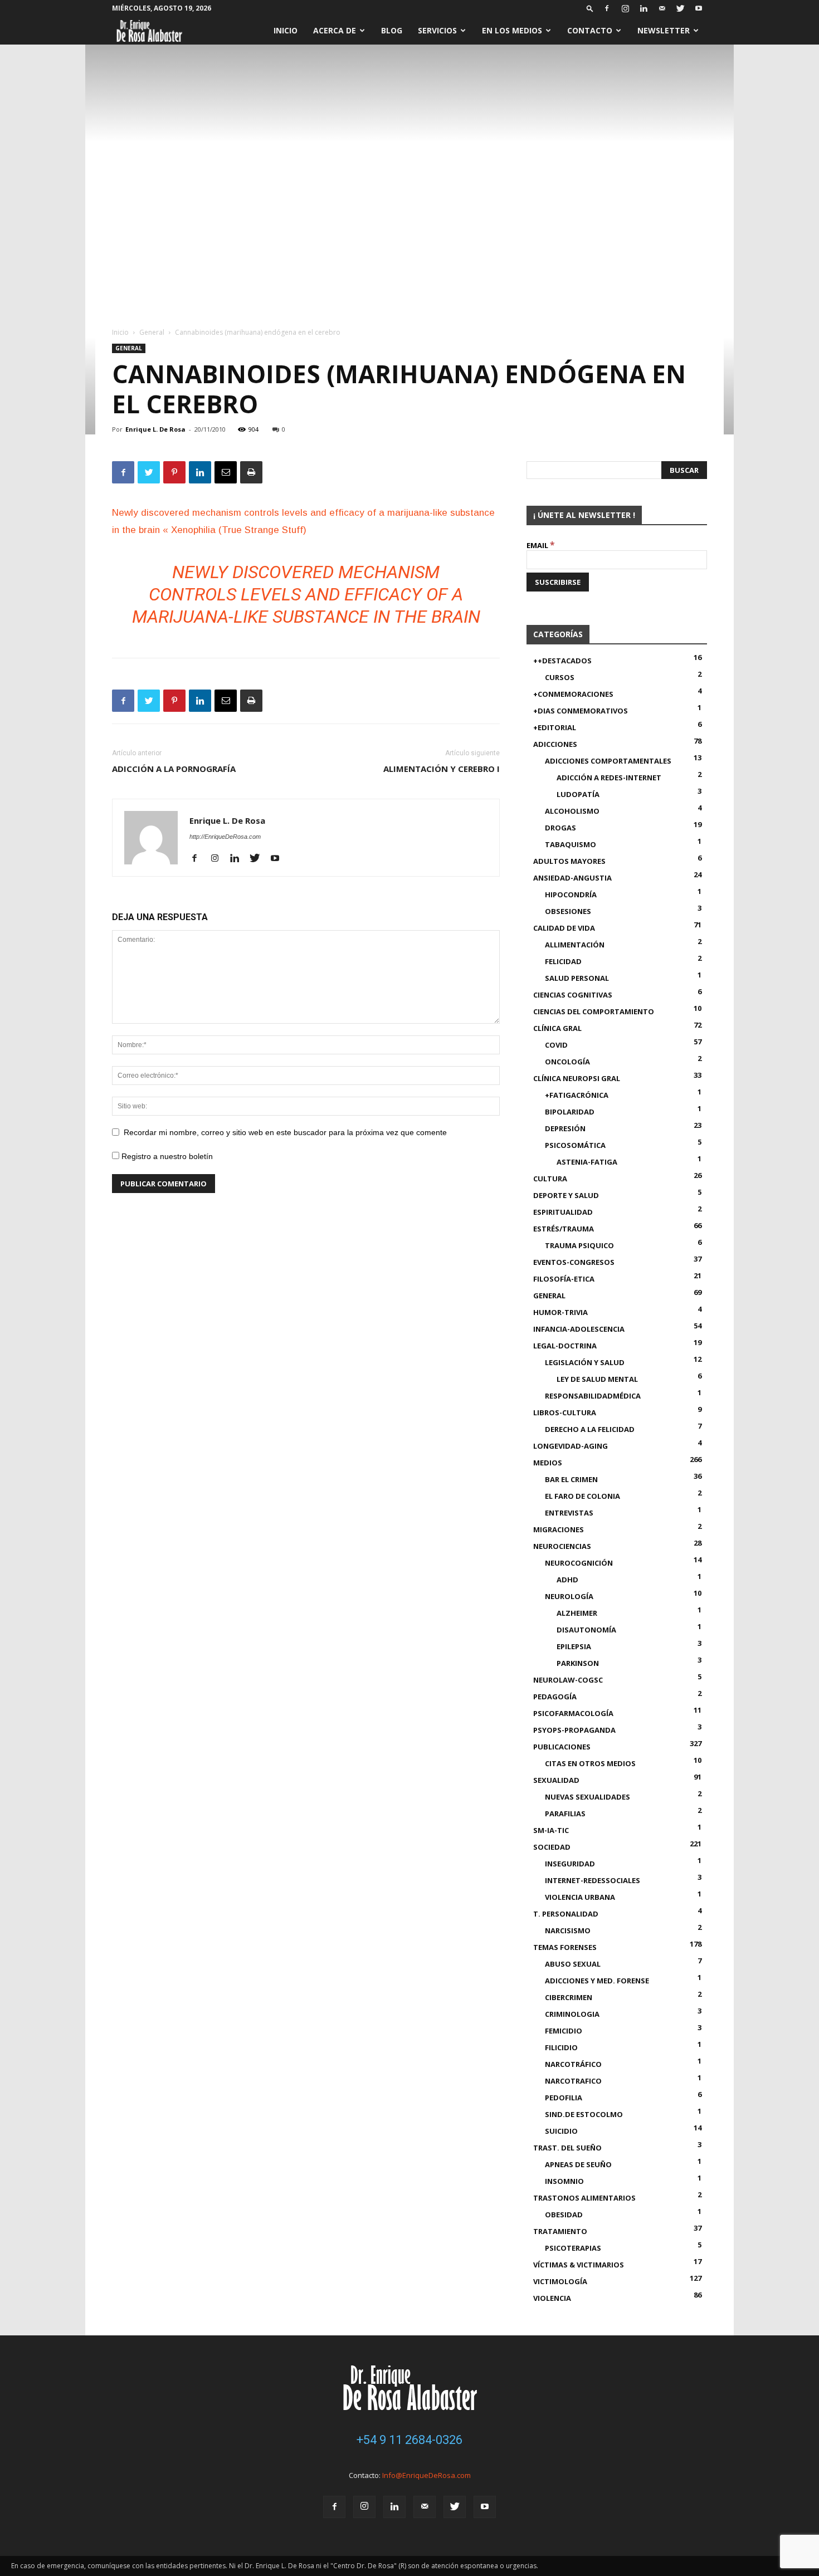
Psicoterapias (573, 2248)
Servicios (437, 30)
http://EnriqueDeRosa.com (225, 837)
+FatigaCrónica (577, 1095)
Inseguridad (570, 1864)
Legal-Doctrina (565, 1346)
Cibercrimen (569, 1997)
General (152, 332)
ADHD (567, 1580)
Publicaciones (562, 1747)
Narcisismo (568, 1930)
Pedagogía (555, 1697)
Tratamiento (560, 2231)
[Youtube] (699, 8)
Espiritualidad (563, 1212)
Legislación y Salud (585, 1362)
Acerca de (335, 30)
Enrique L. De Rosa (155, 429)
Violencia (552, 2298)
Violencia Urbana (580, 1897)
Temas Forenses (565, 1947)
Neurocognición (579, 1563)
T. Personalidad (566, 1914)
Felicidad (563, 961)
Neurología (569, 1596)
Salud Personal (577, 978)
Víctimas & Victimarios (579, 2265)
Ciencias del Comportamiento (594, 1011)
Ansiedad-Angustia (572, 878)
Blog (392, 30)
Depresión (565, 1128)
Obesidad (564, 2215)
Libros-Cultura (565, 1412)
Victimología (560, 2281)
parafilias (565, 1814)
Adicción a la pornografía (174, 769)
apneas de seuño (578, 2164)
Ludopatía (578, 794)
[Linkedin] (643, 8)
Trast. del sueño (567, 2148)
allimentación (575, 945)
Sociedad (552, 1847)
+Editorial (555, 727)
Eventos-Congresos (574, 1262)
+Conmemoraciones (573, 694)
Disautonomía (586, 1630)
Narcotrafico (573, 2081)
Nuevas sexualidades (588, 1797)
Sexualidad (556, 1780)
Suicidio (561, 2131)
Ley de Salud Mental (597, 1379)
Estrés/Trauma (564, 1229)
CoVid (556, 1045)
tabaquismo (571, 844)
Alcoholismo (572, 811)
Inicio (286, 30)
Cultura (550, 1179)
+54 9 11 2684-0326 (409, 2440)
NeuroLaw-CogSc (568, 1680)
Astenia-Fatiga (587, 1162)
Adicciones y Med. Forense (597, 1981)
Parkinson (578, 1663)
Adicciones (555, 744)
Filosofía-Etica (564, 1279)
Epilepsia (574, 1646)
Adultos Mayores (569, 861)
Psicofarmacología (573, 1713)
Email (541, 545)
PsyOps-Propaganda (574, 1730)
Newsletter (664, 30)
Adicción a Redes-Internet (609, 778)
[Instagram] (625, 8)
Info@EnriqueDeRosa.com (426, 2475)
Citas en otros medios (590, 1763)
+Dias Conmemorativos (581, 711)
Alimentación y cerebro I (442, 769)
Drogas (560, 828)
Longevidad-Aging (571, 1446)
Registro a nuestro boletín (166, 1156)
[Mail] (662, 8)
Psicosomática (575, 1145)
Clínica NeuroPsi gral (577, 1078)
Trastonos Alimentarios (584, 2198)
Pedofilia (564, 2098)
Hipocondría (571, 894)
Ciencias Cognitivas (573, 995)
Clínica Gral (557, 1028)
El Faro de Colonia (582, 1496)
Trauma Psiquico (579, 1245)
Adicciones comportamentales (608, 761)
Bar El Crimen (571, 1479)
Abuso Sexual (573, 1964)
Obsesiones (568, 911)
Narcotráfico (573, 2064)
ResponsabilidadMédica (593, 1396)
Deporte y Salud (566, 1195)
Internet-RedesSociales (593, 1880)
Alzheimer (577, 1613)
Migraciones (559, 1529)
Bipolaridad (570, 1112)
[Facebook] (607, 8)
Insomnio (564, 2181)
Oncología (567, 1062)
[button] (590, 8)
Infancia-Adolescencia (579, 1329)
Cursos (560, 677)
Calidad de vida (564, 928)
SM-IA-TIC (551, 1830)
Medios (548, 1463)
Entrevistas (569, 1513)
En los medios (512, 30)
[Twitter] (680, 8)
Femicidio (564, 2031)
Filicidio (561, 2047)
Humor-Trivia (560, 1312)
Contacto (590, 30)
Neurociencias (562, 1546)
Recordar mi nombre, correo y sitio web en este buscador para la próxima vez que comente (285, 1132)
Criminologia (572, 2014)
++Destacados (562, 661)
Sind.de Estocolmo (584, 2114)
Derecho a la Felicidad (590, 1429)
